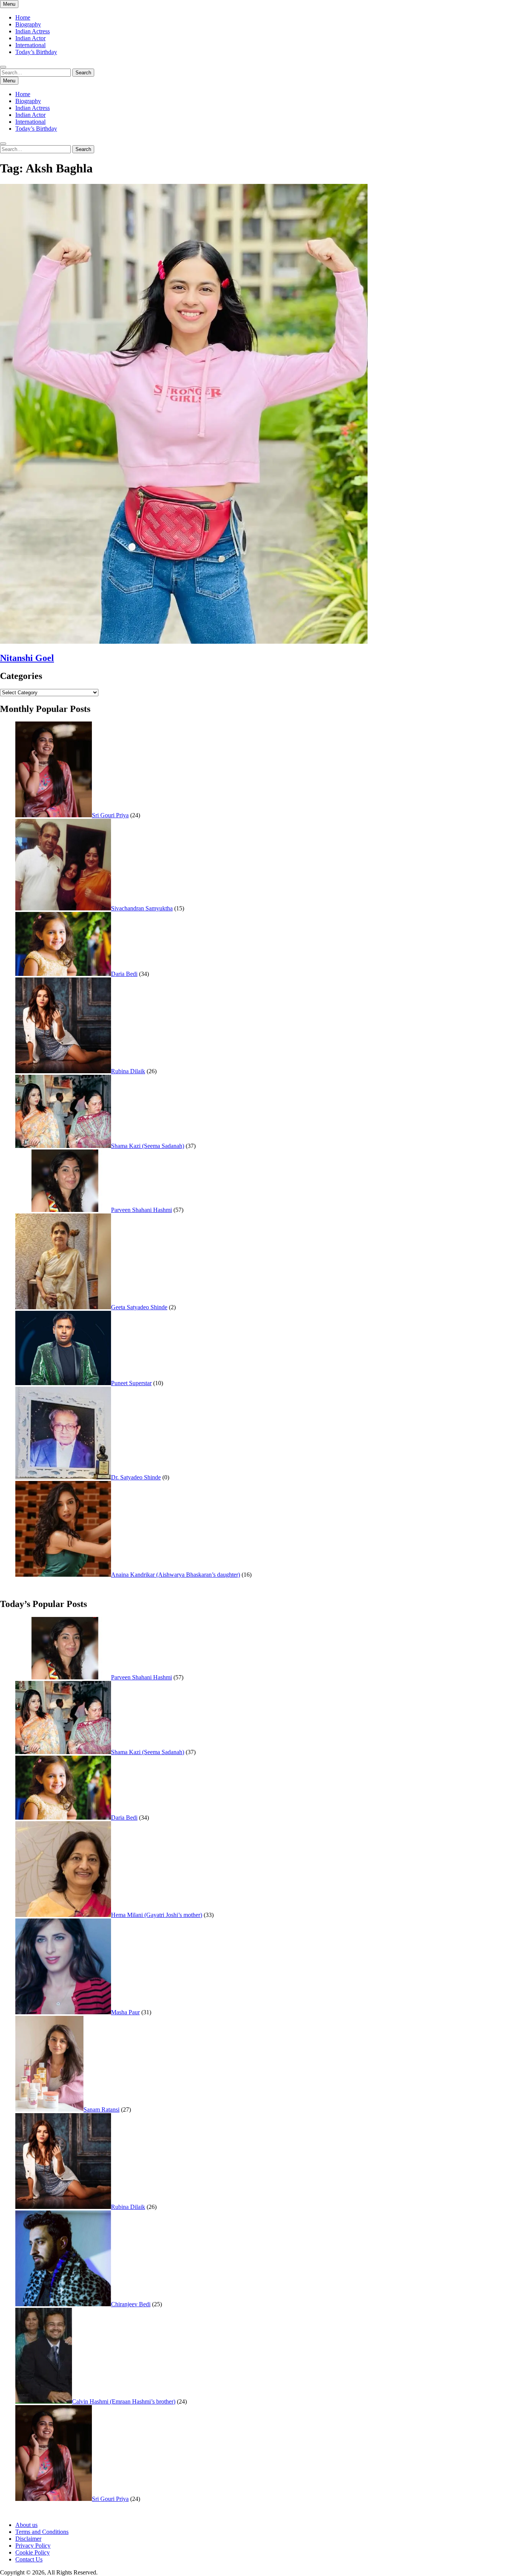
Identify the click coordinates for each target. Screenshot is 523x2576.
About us (26, 2525)
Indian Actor (30, 38)
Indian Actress (33, 31)
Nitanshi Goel (27, 658)
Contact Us (29, 2559)
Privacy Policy (33, 2546)
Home (23, 17)
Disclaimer (28, 2539)
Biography (28, 24)
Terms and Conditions (42, 2532)
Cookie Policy (33, 2552)
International (30, 45)
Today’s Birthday (36, 52)
